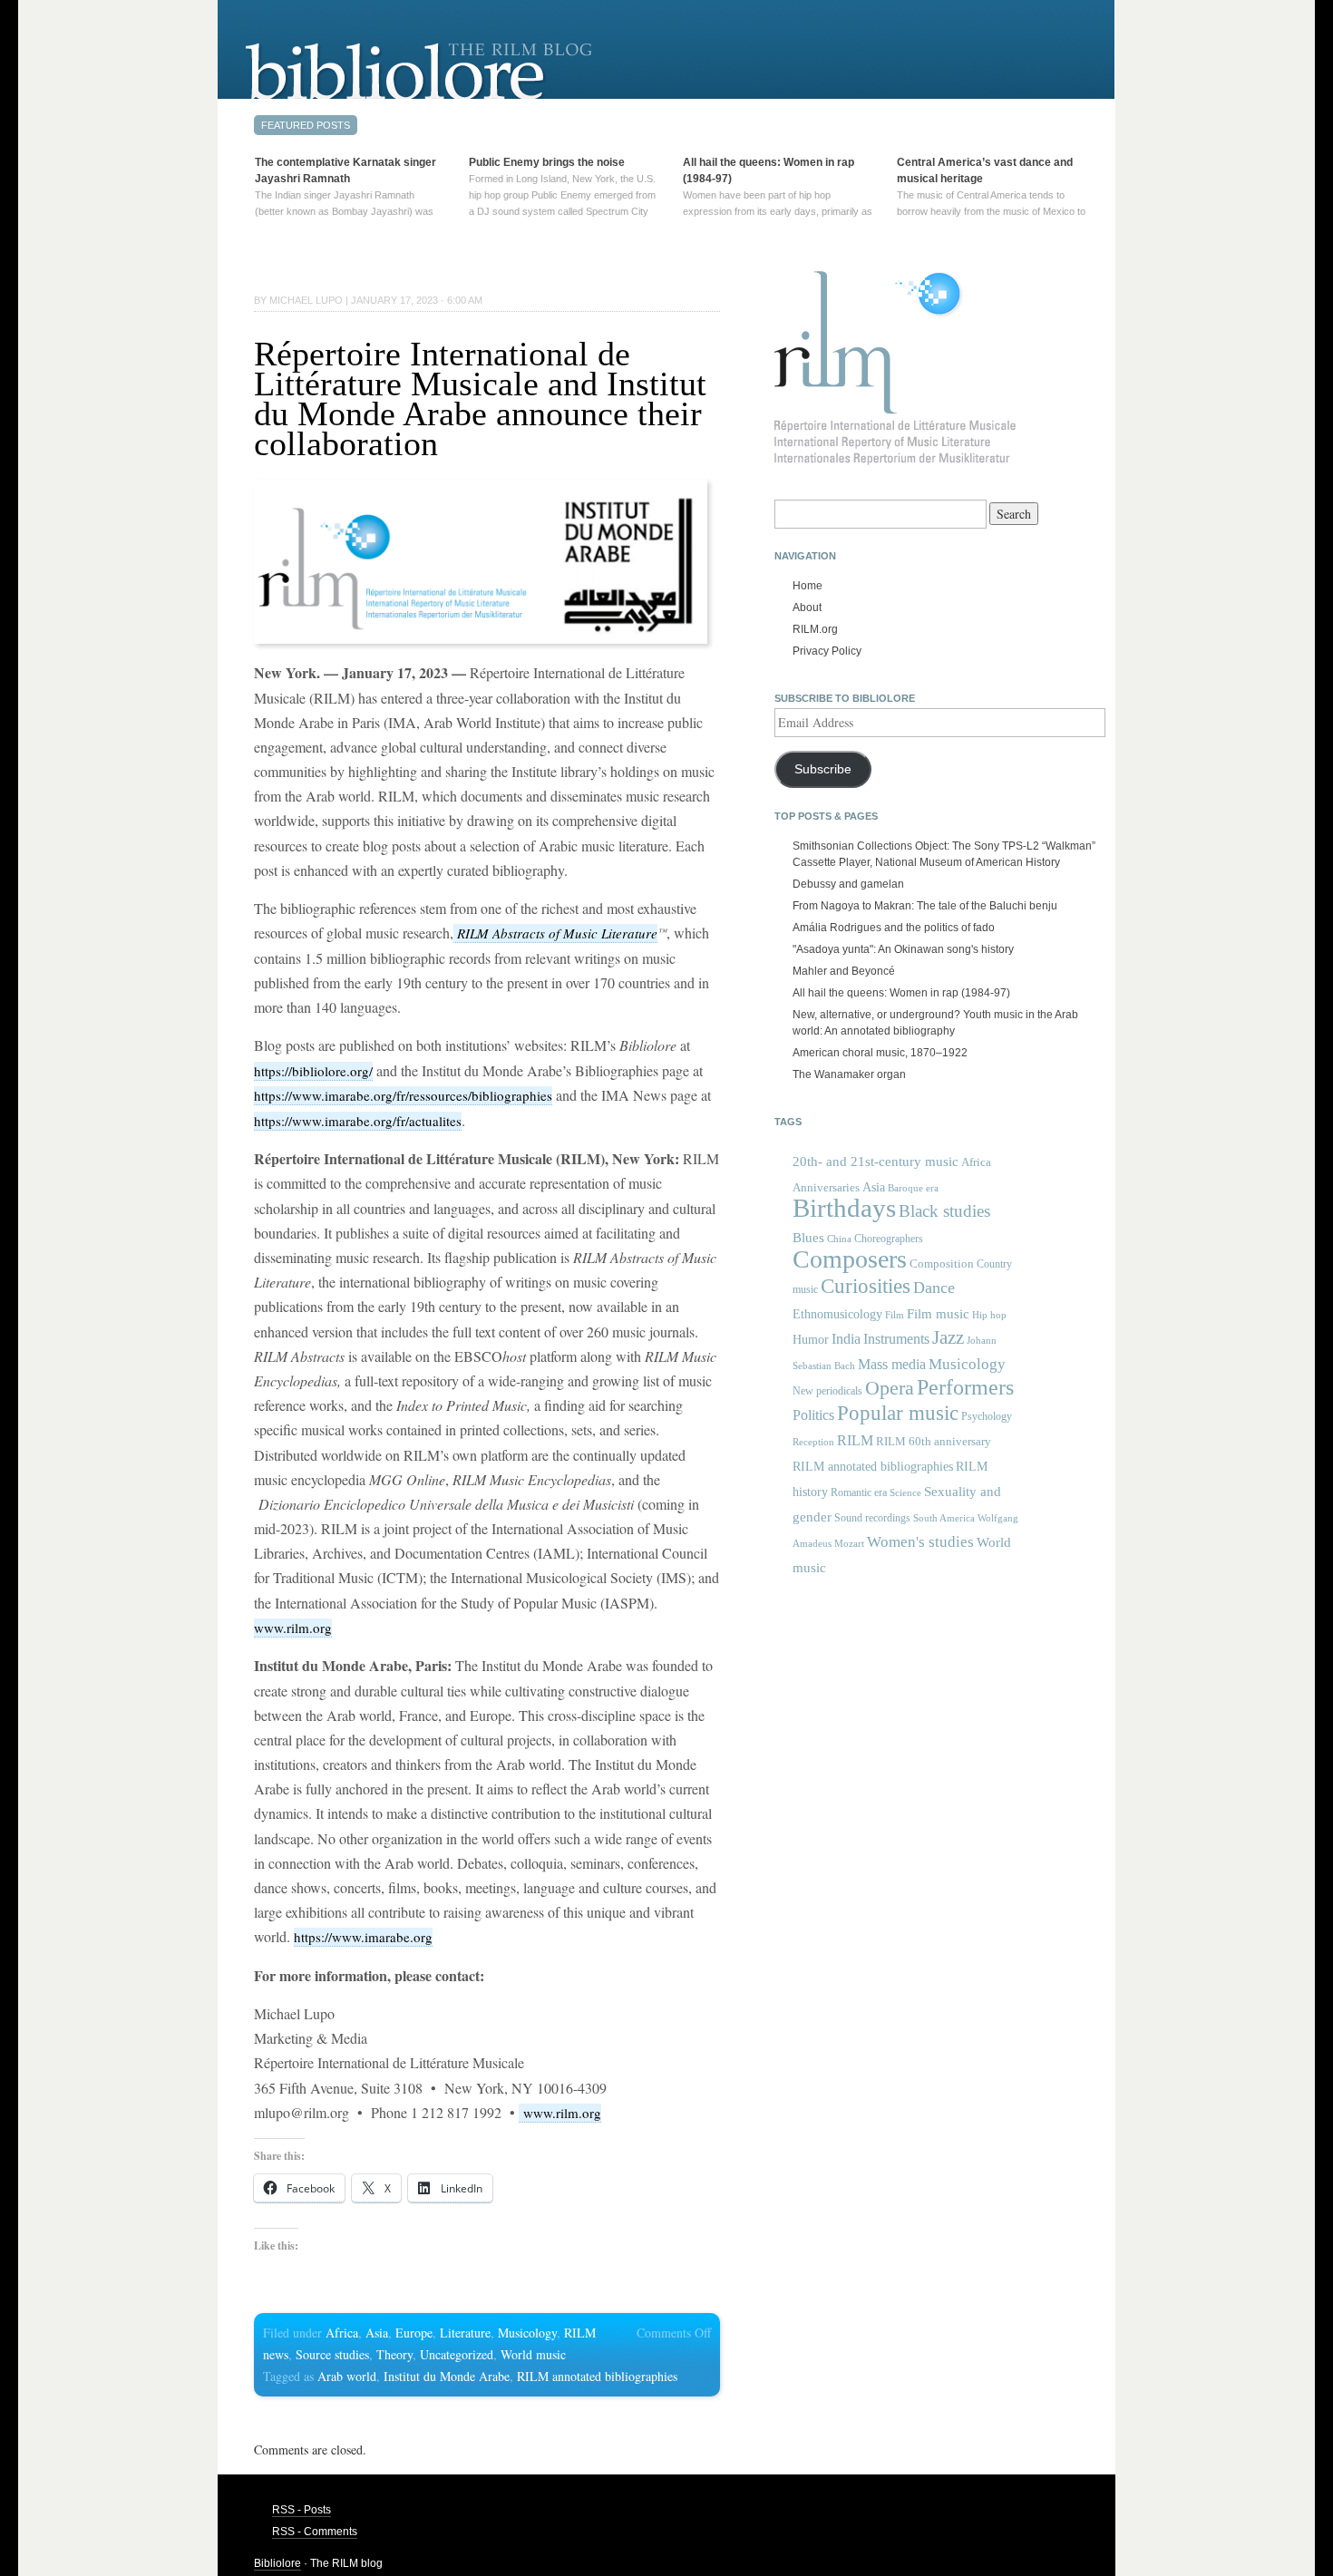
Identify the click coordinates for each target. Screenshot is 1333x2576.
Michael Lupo (306, 300)
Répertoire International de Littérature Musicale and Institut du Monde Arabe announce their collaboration (480, 399)
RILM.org (815, 629)
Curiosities (866, 1286)
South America (944, 1518)
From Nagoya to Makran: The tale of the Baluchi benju (925, 906)
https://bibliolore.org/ (313, 1071)
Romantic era (859, 1492)
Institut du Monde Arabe (447, 2376)
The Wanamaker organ (849, 1074)
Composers (850, 1259)
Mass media (892, 1364)
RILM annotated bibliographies (597, 2376)
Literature (465, 2333)
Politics (813, 1415)
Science (905, 1492)
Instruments (896, 1339)
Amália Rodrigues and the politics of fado (894, 928)
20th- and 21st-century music (876, 1162)
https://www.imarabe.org (363, 1937)
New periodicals (827, 1391)
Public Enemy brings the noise (547, 162)
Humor (811, 1339)
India (846, 1339)
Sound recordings (872, 1518)
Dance (934, 1288)
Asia (377, 2333)
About (807, 608)
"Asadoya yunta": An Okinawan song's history (903, 949)
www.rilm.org (293, 1628)
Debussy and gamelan (848, 884)
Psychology (987, 1416)
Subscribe (823, 769)
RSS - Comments (315, 2532)
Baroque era (913, 1188)
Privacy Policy (827, 651)
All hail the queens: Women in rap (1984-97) (901, 993)
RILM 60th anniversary (934, 1442)
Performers (965, 1387)
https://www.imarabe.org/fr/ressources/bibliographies (403, 1095)
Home (808, 586)
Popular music (898, 1413)
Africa (342, 2333)
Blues (808, 1238)
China (839, 1239)
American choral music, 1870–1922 (880, 1053)
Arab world (347, 2376)
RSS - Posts (302, 2510)
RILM (855, 1440)
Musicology (527, 2333)
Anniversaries (826, 1187)
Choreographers (889, 1239)
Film (895, 1315)
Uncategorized (457, 2354)
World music (533, 2354)
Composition (942, 1264)
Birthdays (844, 1208)
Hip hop (989, 1315)
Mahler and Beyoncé (844, 971)
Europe (414, 2333)
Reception (813, 1442)
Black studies (944, 1211)
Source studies (332, 2354)
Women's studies (920, 1542)
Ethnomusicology (837, 1314)
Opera (890, 1388)
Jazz (948, 1337)
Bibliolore (277, 2563)
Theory (394, 2354)
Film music (938, 1313)
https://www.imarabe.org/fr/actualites (358, 1121)
